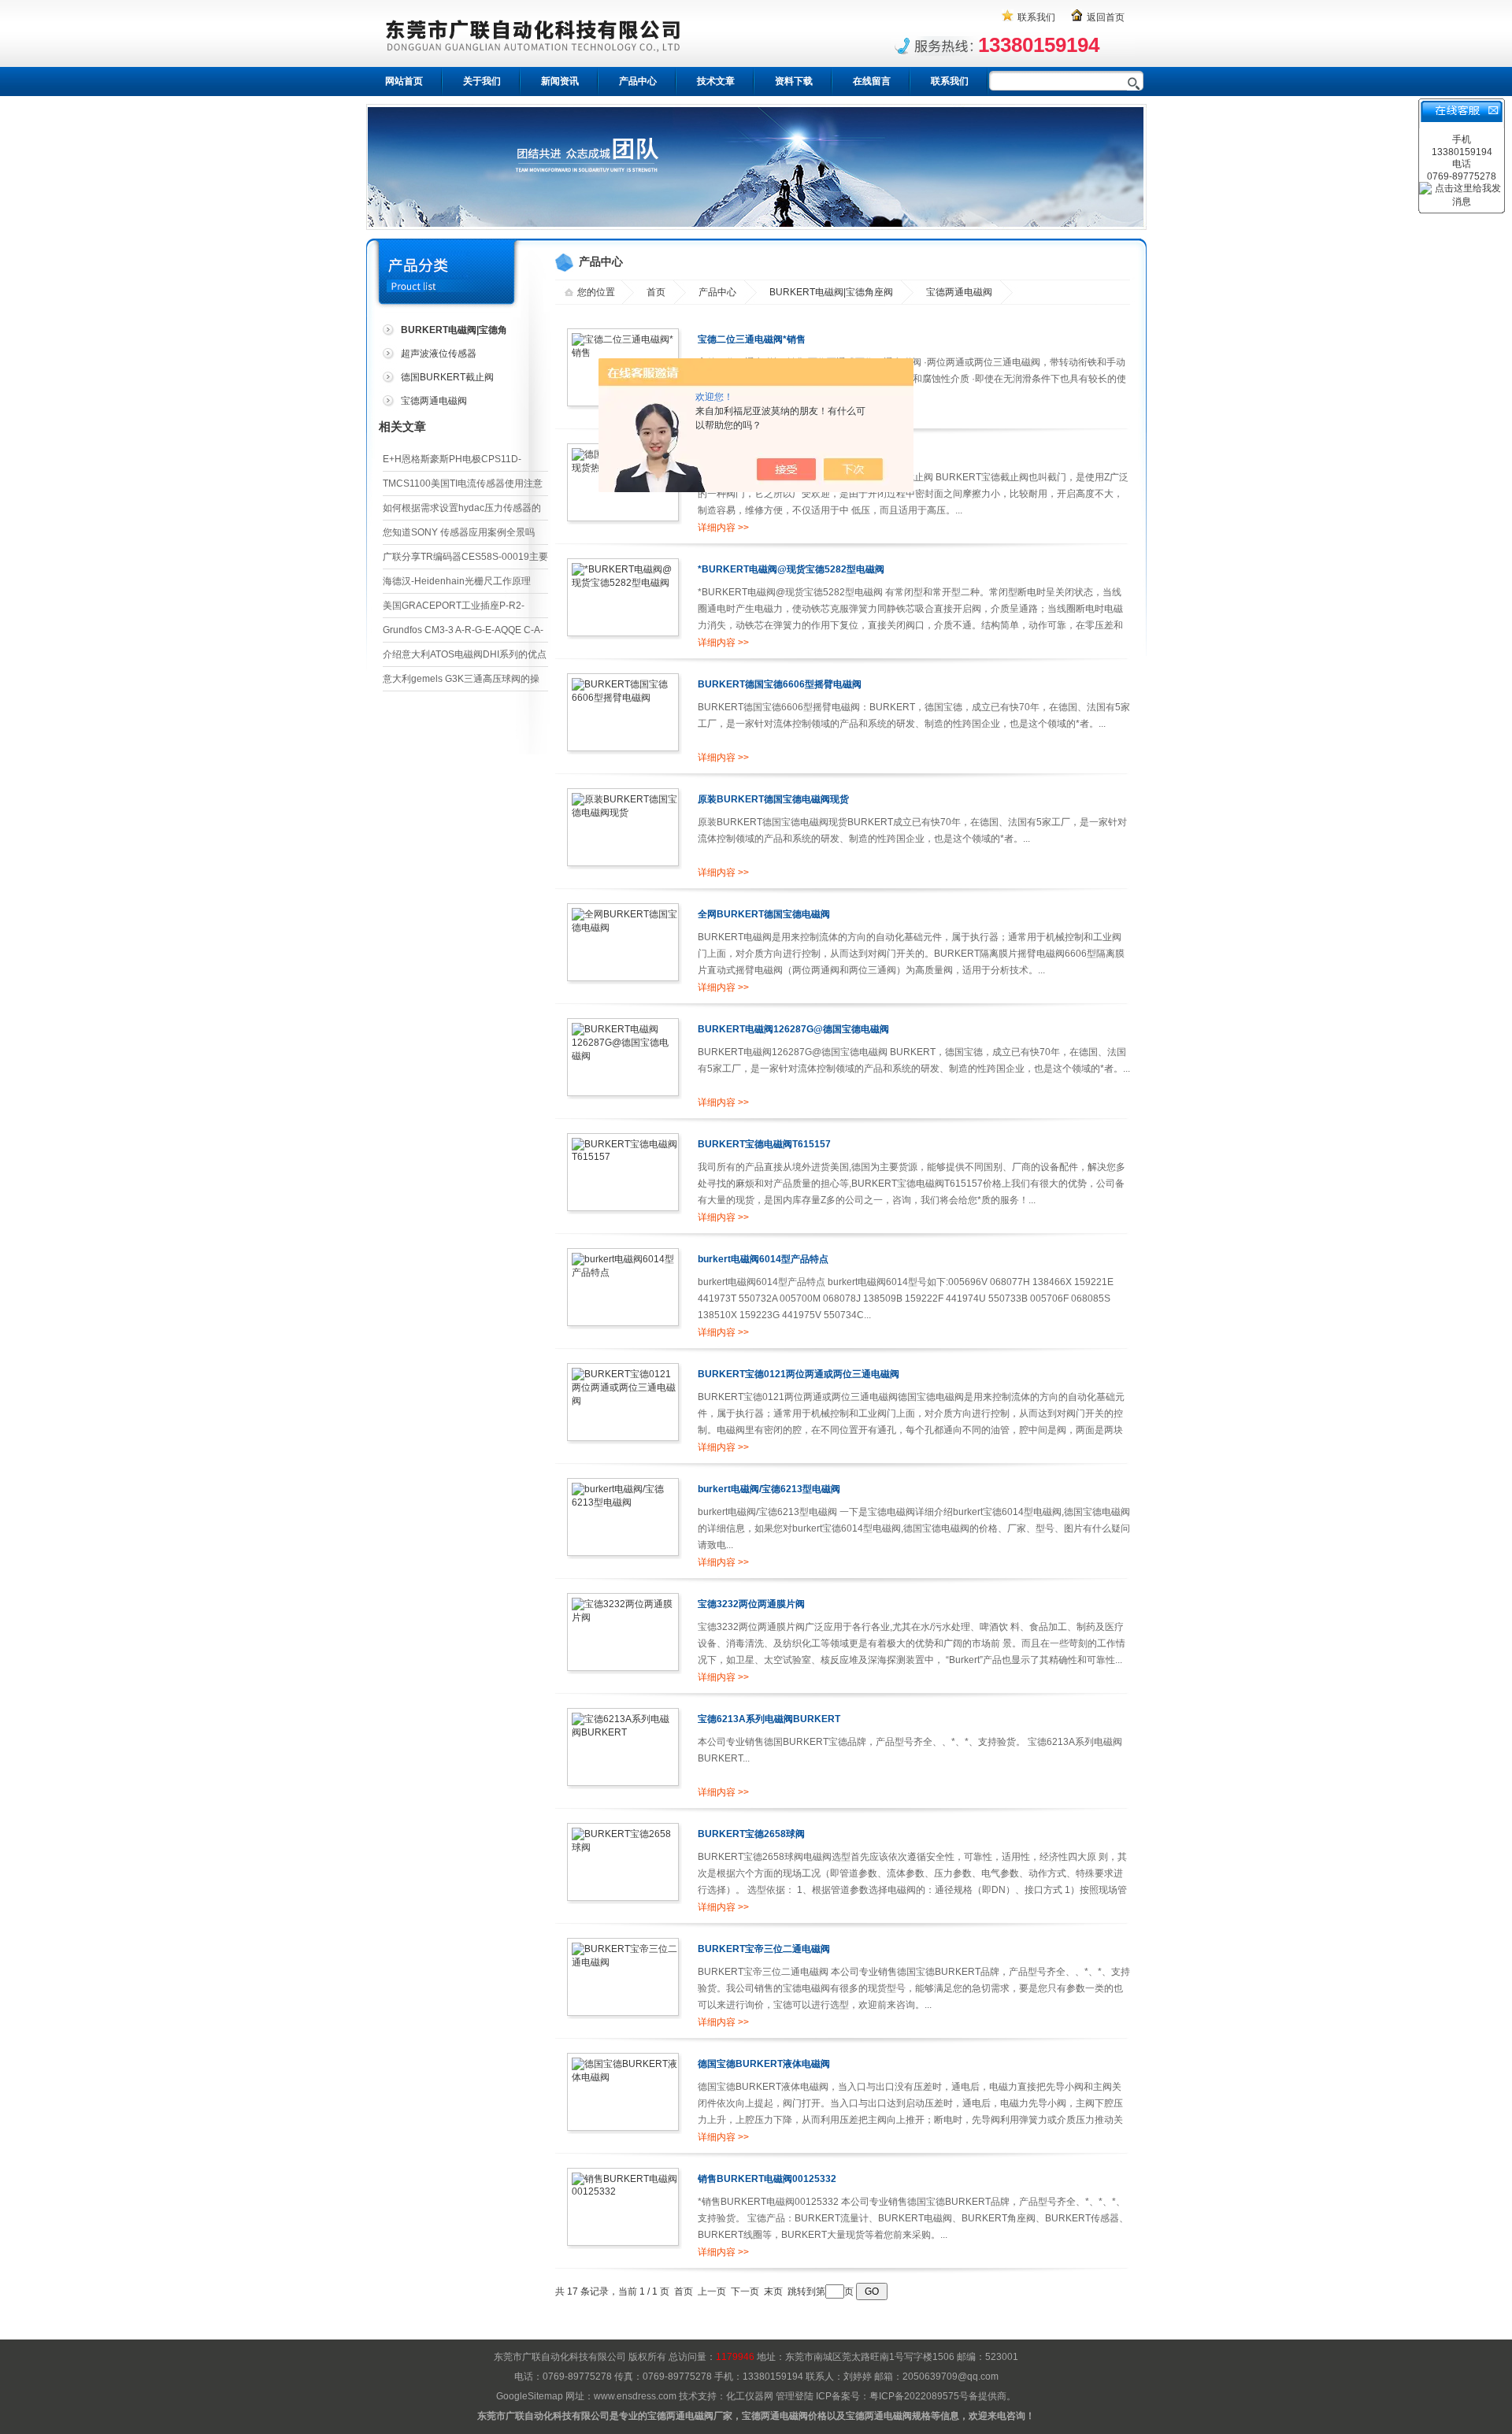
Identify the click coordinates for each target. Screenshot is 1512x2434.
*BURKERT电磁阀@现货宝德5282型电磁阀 (791, 569)
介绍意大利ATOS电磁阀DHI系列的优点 (465, 654)
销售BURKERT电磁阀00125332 (767, 2179)
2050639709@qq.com (951, 2377)
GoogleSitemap (530, 2396)
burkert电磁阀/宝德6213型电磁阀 (769, 1489)
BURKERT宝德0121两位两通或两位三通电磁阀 (799, 1374)
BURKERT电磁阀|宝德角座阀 (831, 292)
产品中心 (638, 81)
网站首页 (404, 81)
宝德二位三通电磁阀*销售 (752, 339)
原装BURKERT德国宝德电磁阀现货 (773, 799)
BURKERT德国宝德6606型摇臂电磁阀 (780, 684)
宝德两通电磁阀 (434, 401)
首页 (656, 292)
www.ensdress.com (635, 2396)
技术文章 (716, 81)
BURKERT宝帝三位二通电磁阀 (764, 1949)
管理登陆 (795, 2396)
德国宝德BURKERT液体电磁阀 (764, 2064)
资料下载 (794, 81)
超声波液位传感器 (439, 354)
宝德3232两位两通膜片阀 (751, 1604)
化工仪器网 (750, 2396)
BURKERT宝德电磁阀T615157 (764, 1144)
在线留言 (872, 81)
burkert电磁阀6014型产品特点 (763, 1259)
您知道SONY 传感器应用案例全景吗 (459, 532)
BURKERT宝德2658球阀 (751, 1834)
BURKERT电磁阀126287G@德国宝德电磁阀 (793, 1029)
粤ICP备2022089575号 (919, 2396)
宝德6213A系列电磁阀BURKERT (769, 1719)
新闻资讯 (560, 81)
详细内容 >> (723, 528)
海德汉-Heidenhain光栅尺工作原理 (457, 581)
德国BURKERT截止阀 (447, 377)
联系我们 (1036, 17)
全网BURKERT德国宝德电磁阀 (764, 914)
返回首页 (1106, 17)
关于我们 (482, 81)
